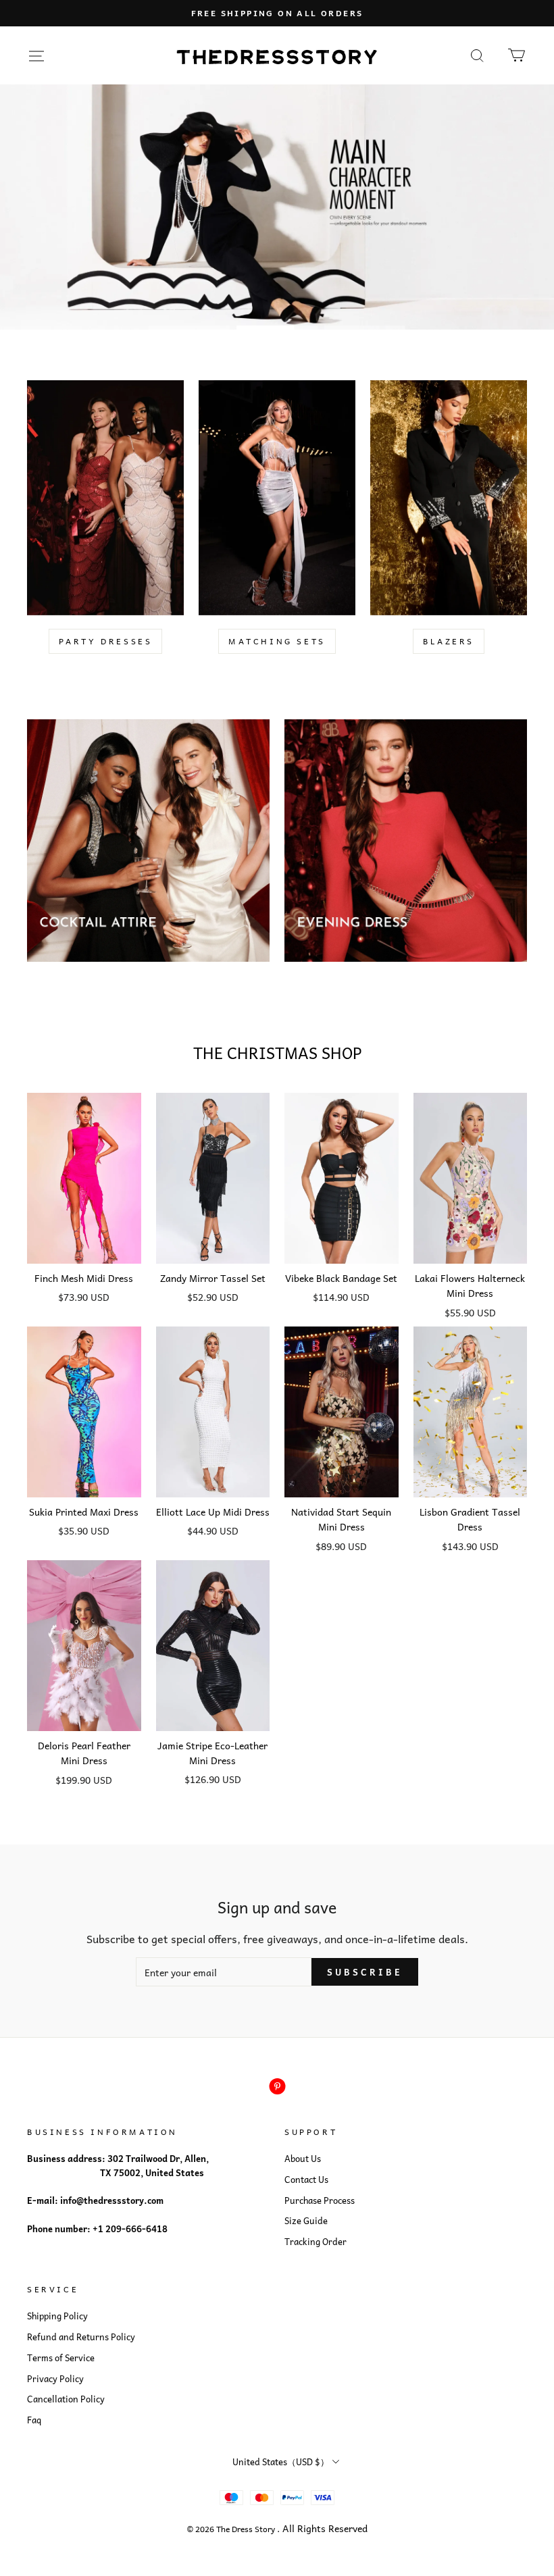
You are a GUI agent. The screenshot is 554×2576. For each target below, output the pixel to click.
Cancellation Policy (66, 2399)
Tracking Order (316, 2242)
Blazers (449, 641)
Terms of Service (61, 2358)
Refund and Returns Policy (81, 2337)
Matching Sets (277, 641)
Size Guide (306, 2221)
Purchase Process (320, 2200)
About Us (303, 2159)
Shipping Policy (57, 2316)
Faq (34, 2420)
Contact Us (306, 2180)
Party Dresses (106, 641)
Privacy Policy (55, 2379)
